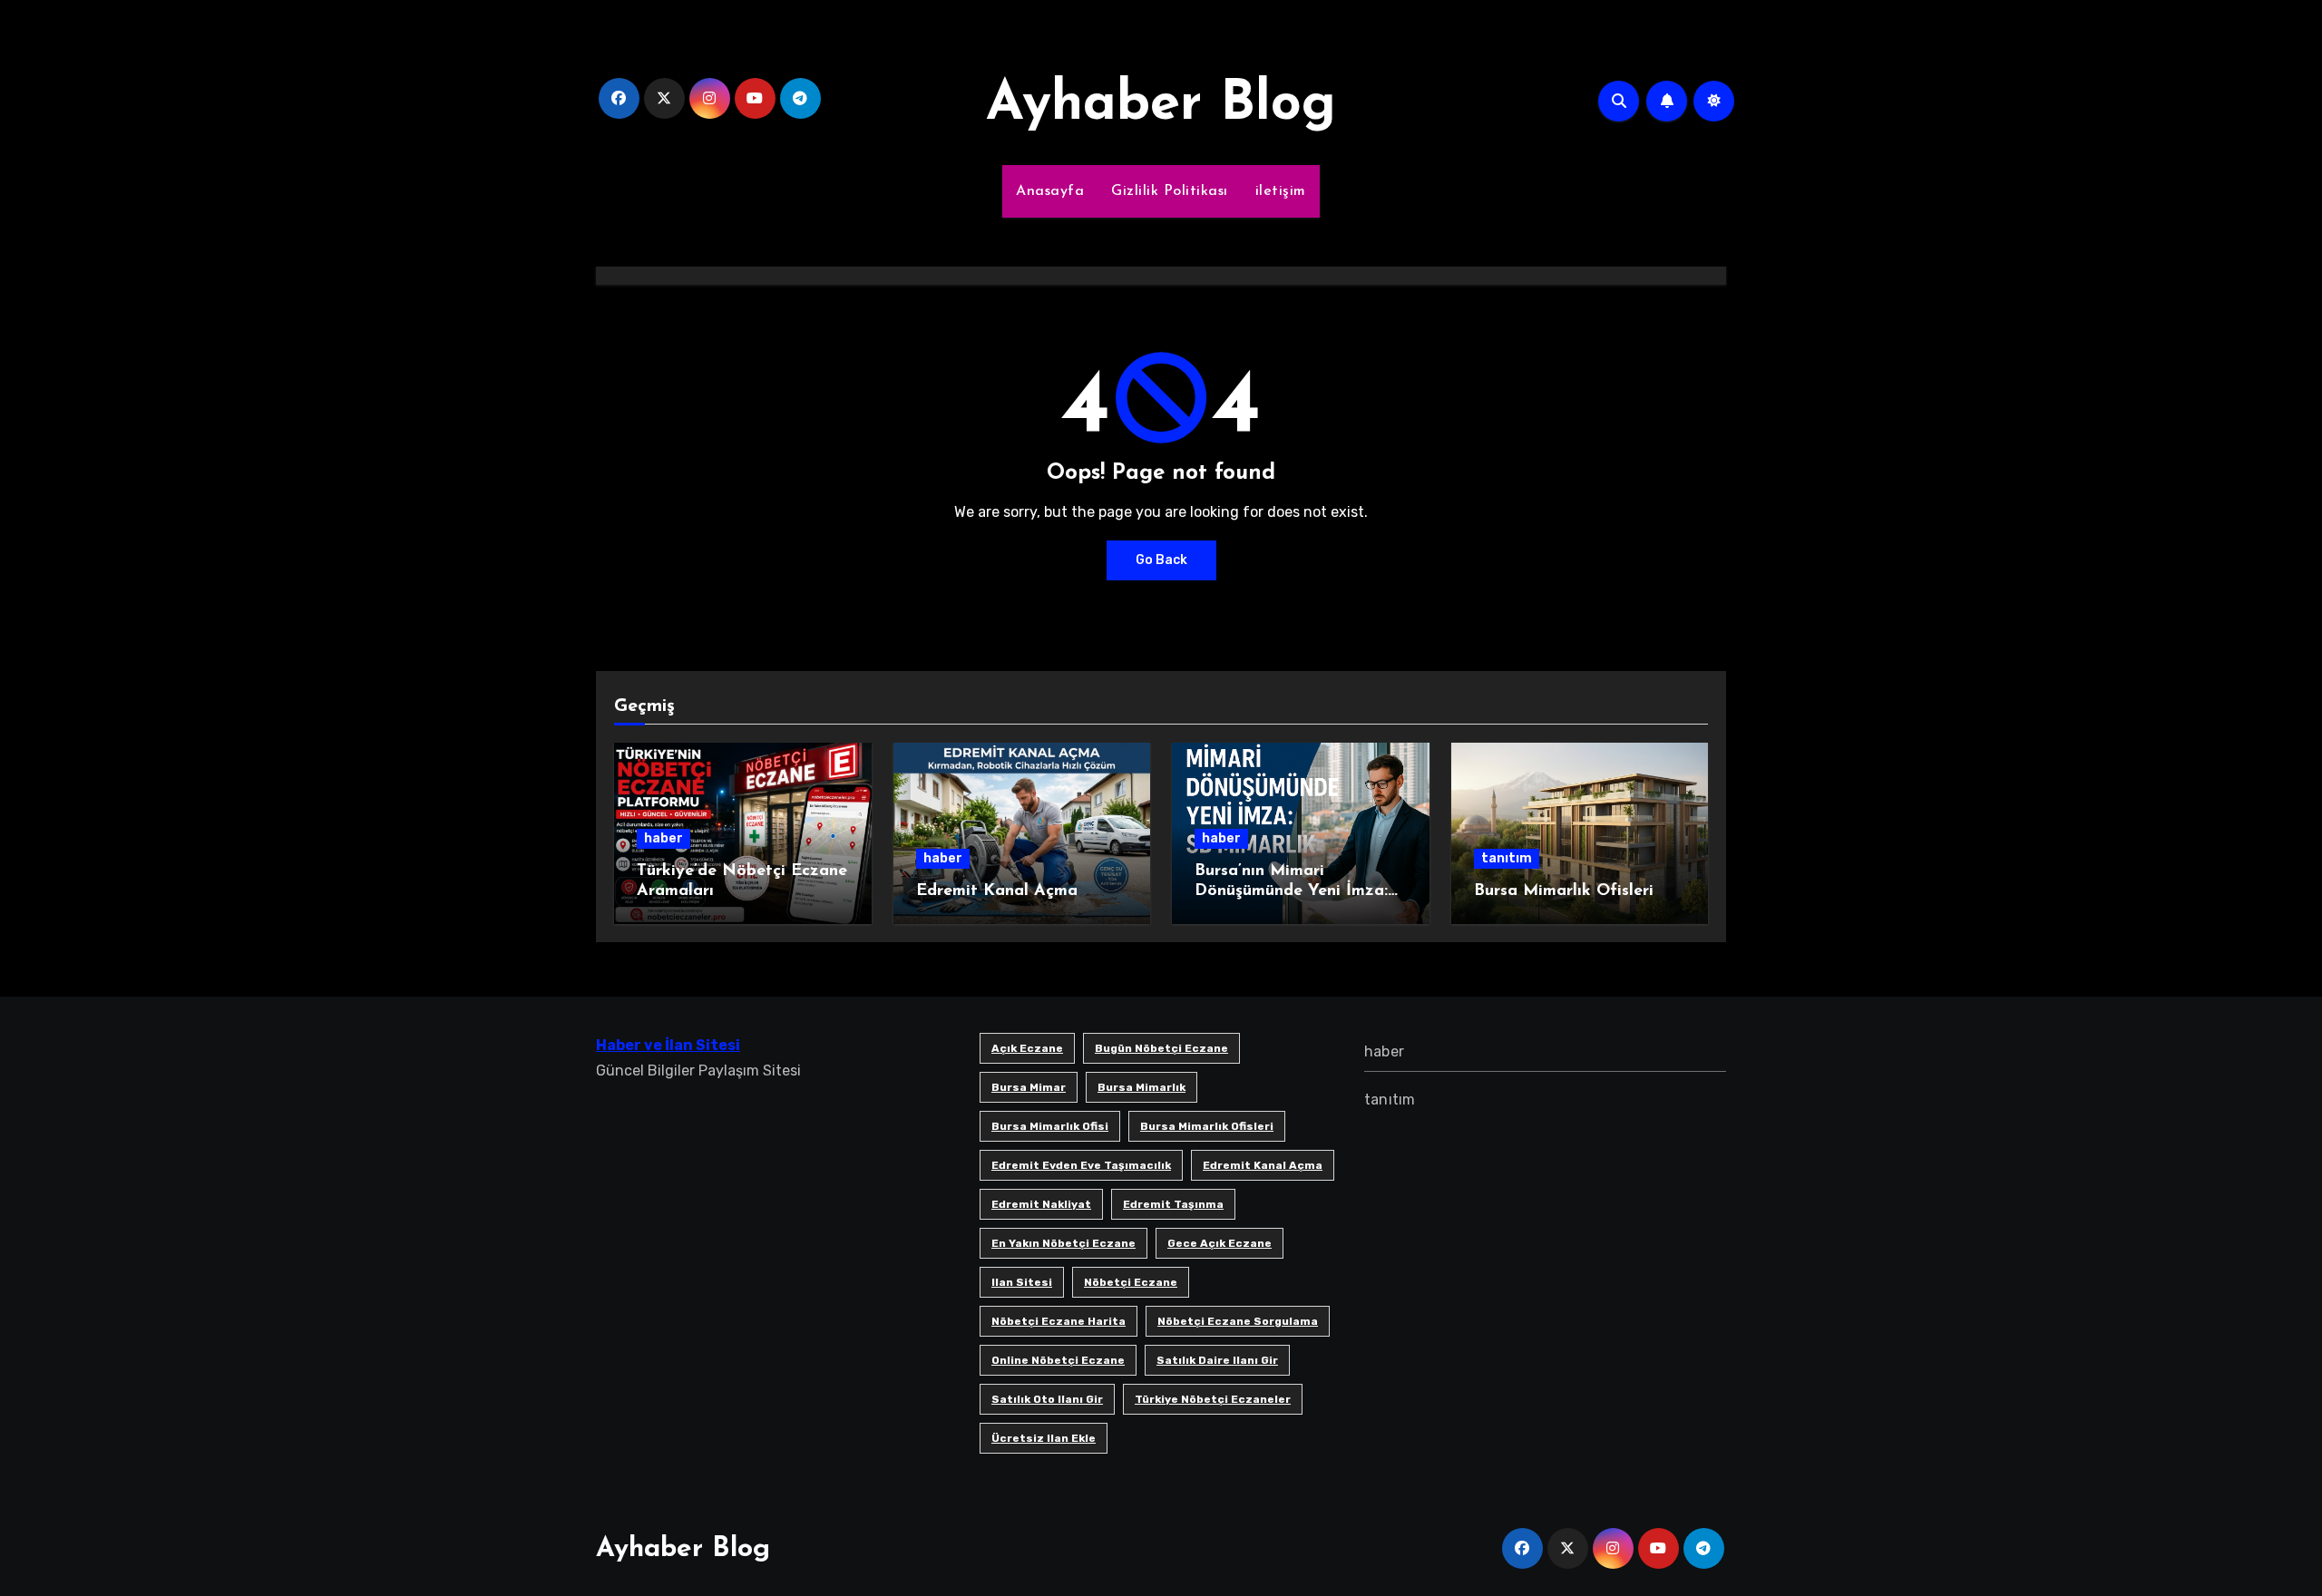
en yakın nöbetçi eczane (1063, 1243)
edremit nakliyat (1041, 1204)
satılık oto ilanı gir (1047, 1399)
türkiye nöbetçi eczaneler (1213, 1399)
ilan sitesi (1022, 1282)
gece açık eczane (1220, 1243)
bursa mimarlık (1141, 1087)
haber (663, 838)
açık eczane (1027, 1048)
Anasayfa (1050, 191)
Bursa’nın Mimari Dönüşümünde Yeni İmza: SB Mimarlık (1291, 891)
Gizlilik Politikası (1170, 191)
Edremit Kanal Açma (997, 891)
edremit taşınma (1173, 1204)
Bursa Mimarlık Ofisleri (1564, 891)
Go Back (1161, 560)
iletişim (1281, 191)
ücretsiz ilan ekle (1044, 1438)
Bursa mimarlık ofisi (1050, 1126)
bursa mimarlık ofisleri (1207, 1126)
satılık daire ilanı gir (1217, 1360)
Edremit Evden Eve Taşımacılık (1081, 1165)
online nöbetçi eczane (1058, 1360)
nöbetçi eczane (1131, 1282)
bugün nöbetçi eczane (1161, 1048)
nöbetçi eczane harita (1059, 1321)
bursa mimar (1029, 1087)
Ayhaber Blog (1161, 105)
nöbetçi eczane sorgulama (1238, 1321)
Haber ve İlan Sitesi (668, 1045)
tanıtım (1507, 858)
